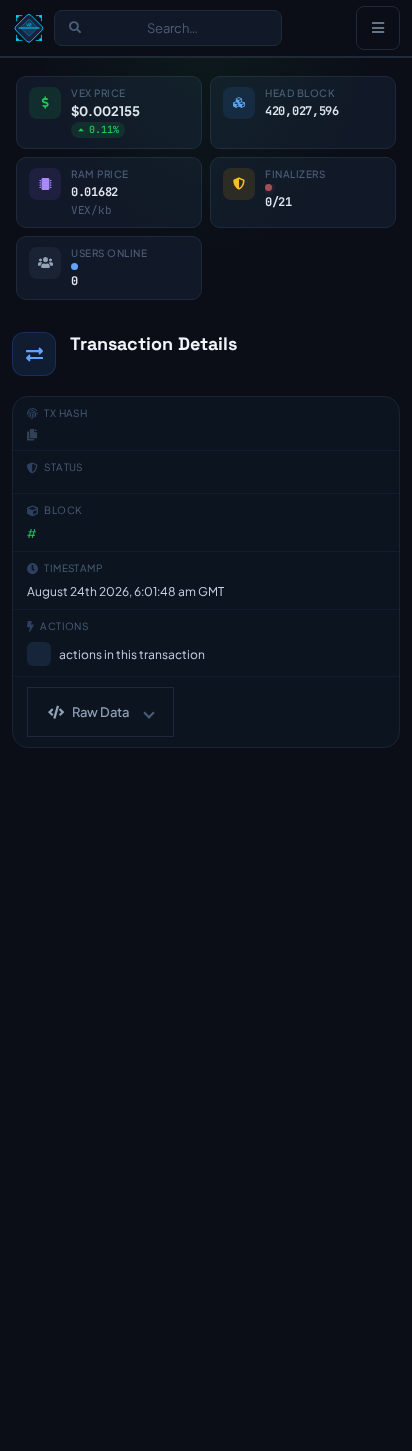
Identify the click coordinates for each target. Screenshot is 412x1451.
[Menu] (378, 28)
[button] (100, 712)
